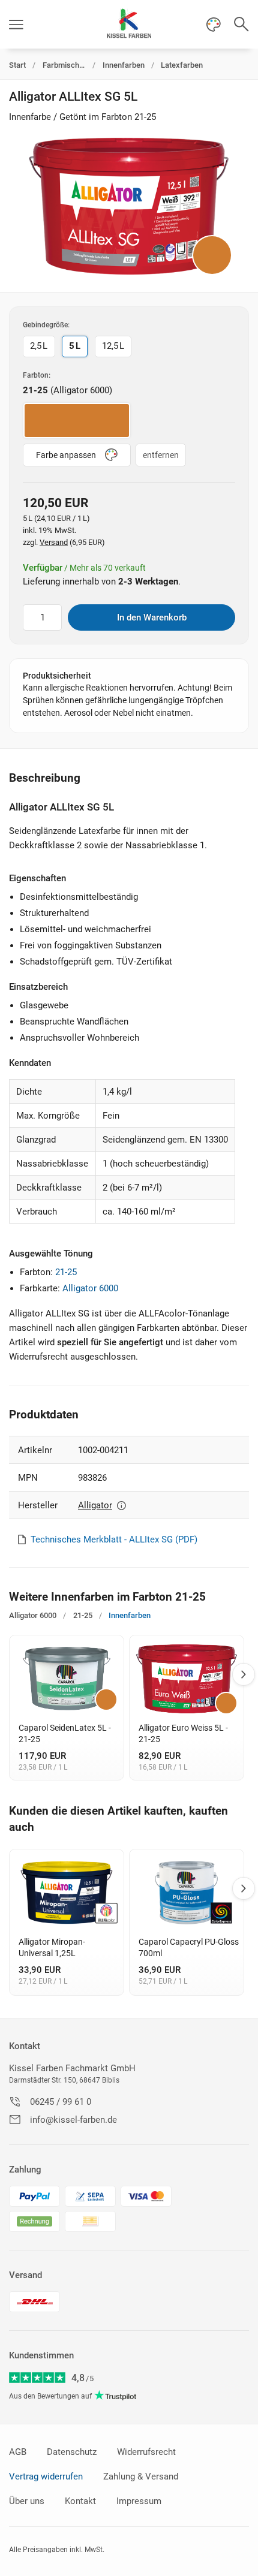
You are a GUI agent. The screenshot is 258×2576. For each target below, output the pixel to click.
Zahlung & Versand (141, 2476)
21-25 (66, 1272)
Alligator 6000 (90, 1288)
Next (244, 1674)
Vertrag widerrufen (46, 2476)
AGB (18, 2452)
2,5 (39, 346)
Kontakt (25, 2046)
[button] (16, 24)
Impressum (139, 2501)
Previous (11, 1674)
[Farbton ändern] (212, 255)
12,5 (113, 346)
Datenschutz (72, 2452)
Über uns (27, 2501)
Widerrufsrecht (146, 2452)
